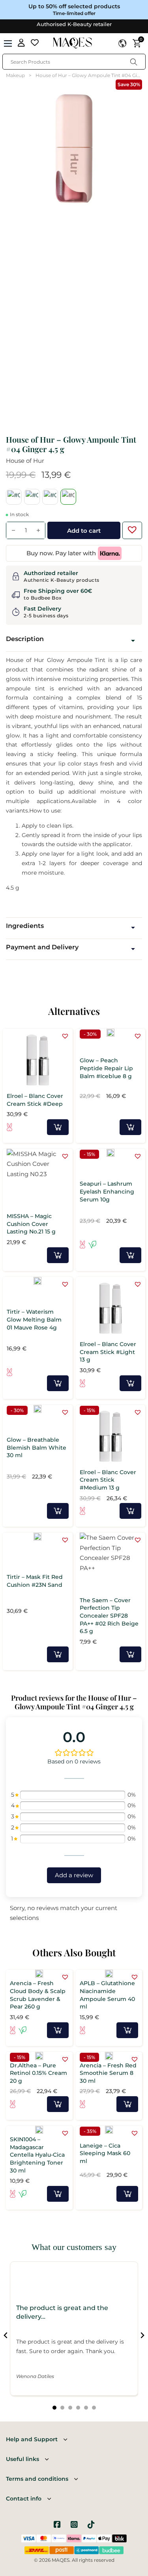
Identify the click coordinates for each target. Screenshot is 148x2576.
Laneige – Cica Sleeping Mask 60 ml (105, 2153)
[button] (130, 528)
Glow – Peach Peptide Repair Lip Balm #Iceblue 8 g (106, 1068)
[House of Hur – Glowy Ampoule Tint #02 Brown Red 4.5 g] (32, 497)
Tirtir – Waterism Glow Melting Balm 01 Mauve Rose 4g (34, 1319)
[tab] (54, 2408)
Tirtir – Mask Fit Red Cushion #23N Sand (35, 1581)
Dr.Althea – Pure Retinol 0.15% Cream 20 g (38, 2073)
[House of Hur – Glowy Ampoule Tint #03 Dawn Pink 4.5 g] (50, 497)
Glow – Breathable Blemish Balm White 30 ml (37, 1447)
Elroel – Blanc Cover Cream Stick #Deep (35, 1100)
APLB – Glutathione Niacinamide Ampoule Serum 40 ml (107, 1995)
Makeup (15, 75)
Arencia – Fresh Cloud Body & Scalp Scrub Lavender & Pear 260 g (38, 1995)
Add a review (74, 1875)
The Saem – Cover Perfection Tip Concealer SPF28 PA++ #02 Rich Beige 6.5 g (109, 1616)
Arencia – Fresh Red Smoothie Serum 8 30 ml (108, 2073)
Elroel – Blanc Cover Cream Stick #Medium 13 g (108, 1480)
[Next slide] (142, 2335)
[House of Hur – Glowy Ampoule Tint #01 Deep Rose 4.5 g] (14, 497)
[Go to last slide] (6, 2335)
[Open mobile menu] (8, 43)
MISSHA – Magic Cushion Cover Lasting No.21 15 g (31, 1224)
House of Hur (25, 461)
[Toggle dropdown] (122, 43)
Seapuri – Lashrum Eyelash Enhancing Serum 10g (107, 1191)
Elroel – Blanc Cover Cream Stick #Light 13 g (108, 1352)
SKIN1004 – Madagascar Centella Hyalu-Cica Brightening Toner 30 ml (37, 2155)
